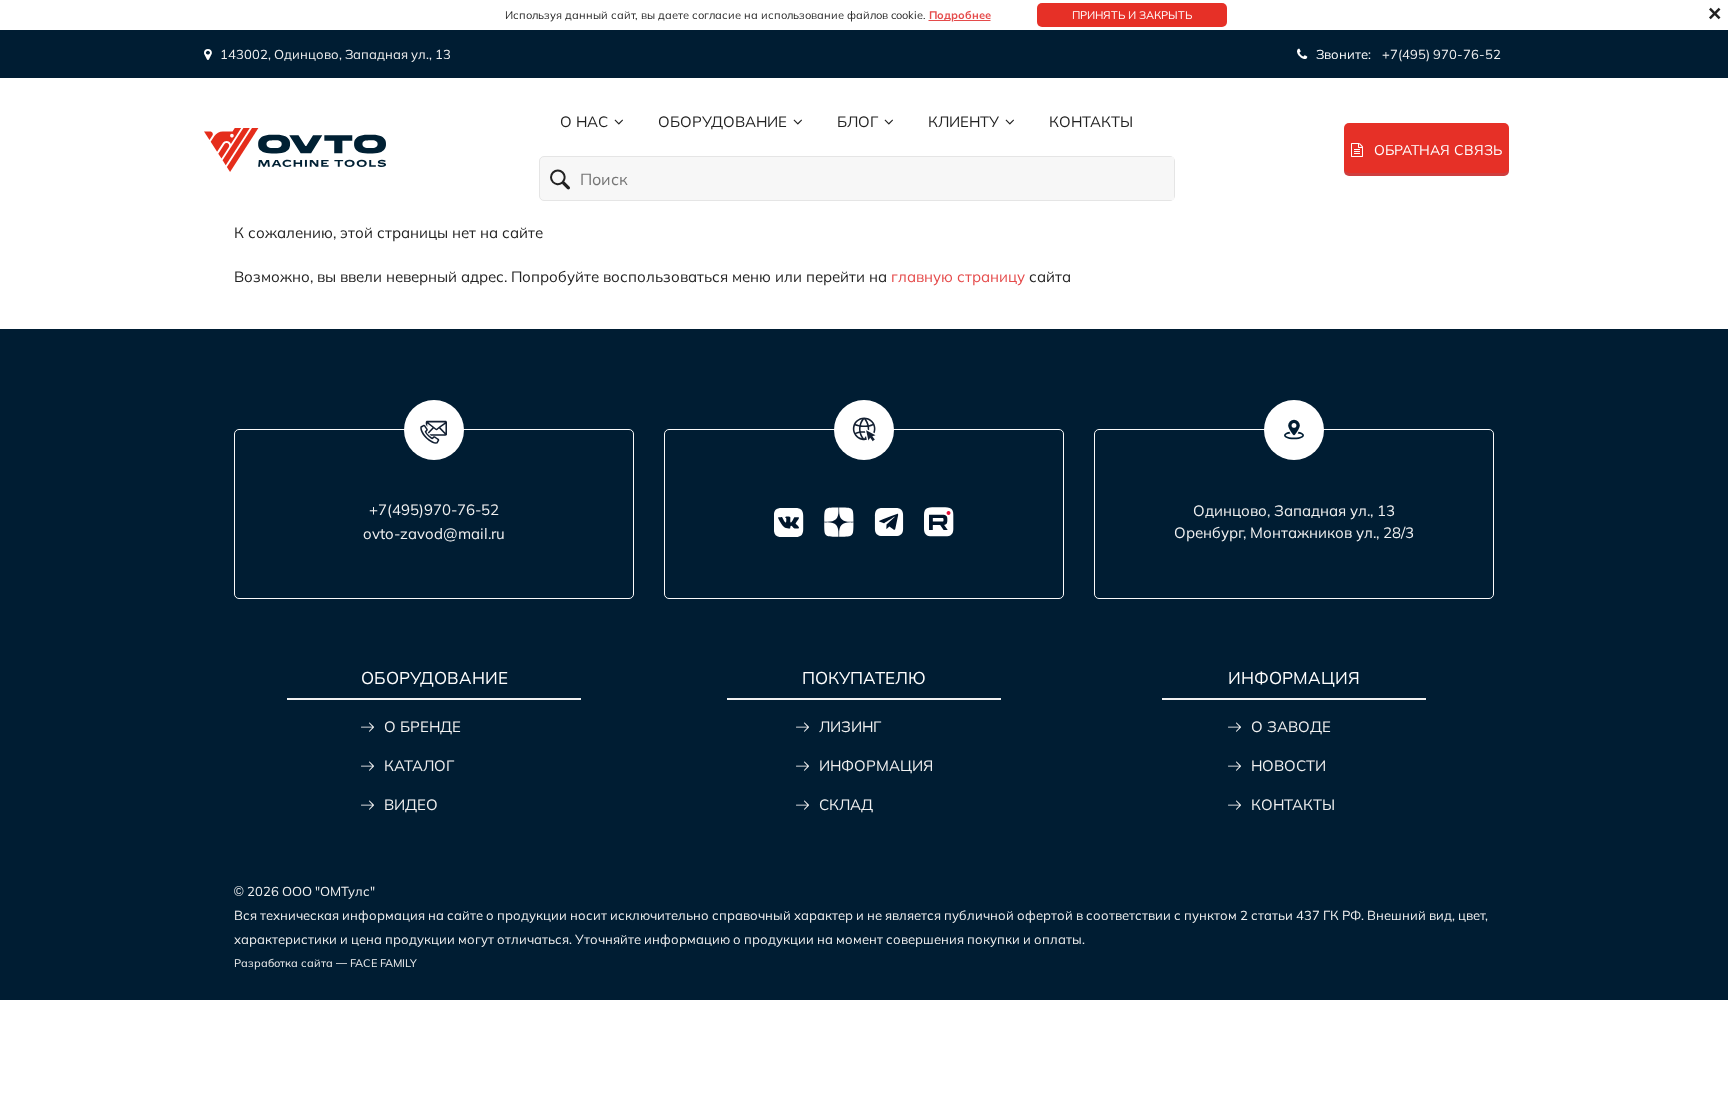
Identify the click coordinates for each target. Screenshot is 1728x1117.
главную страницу (958, 276)
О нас (584, 121)
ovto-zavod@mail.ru (434, 533)
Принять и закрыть (1132, 15)
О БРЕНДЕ (422, 726)
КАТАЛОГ (419, 765)
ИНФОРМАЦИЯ (876, 765)
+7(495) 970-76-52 (1441, 54)
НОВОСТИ (1288, 765)
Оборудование (722, 121)
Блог (857, 121)
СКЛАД (846, 804)
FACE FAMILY (383, 963)
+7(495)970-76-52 (434, 509)
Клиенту (963, 121)
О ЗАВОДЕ (1291, 726)
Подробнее (960, 15)
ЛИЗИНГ (850, 726)
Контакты (1091, 121)
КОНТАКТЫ (1293, 804)
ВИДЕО (411, 804)
